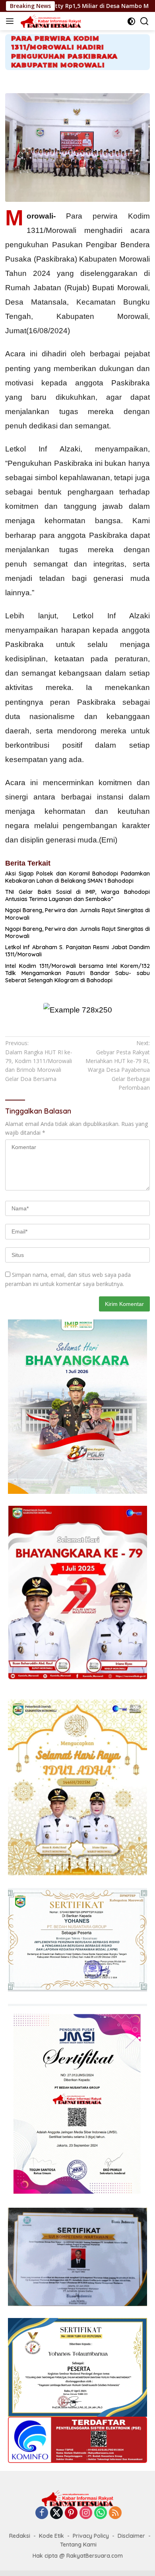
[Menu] (11, 21)
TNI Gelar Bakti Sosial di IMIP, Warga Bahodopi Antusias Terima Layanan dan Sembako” (77, 895)
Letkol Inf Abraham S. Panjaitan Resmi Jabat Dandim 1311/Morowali (77, 951)
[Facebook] (42, 2513)
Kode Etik (51, 2536)
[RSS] (115, 2513)
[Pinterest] (71, 2513)
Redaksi (20, 2536)
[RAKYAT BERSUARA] (50, 21)
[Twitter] (56, 2513)
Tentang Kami (78, 2545)
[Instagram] (86, 2513)
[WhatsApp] (101, 2513)
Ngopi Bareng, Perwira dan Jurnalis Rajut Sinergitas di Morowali (77, 914)
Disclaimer (131, 2536)
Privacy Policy (91, 2536)
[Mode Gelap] (131, 21)
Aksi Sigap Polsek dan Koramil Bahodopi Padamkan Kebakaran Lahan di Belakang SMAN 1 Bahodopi (77, 877)
